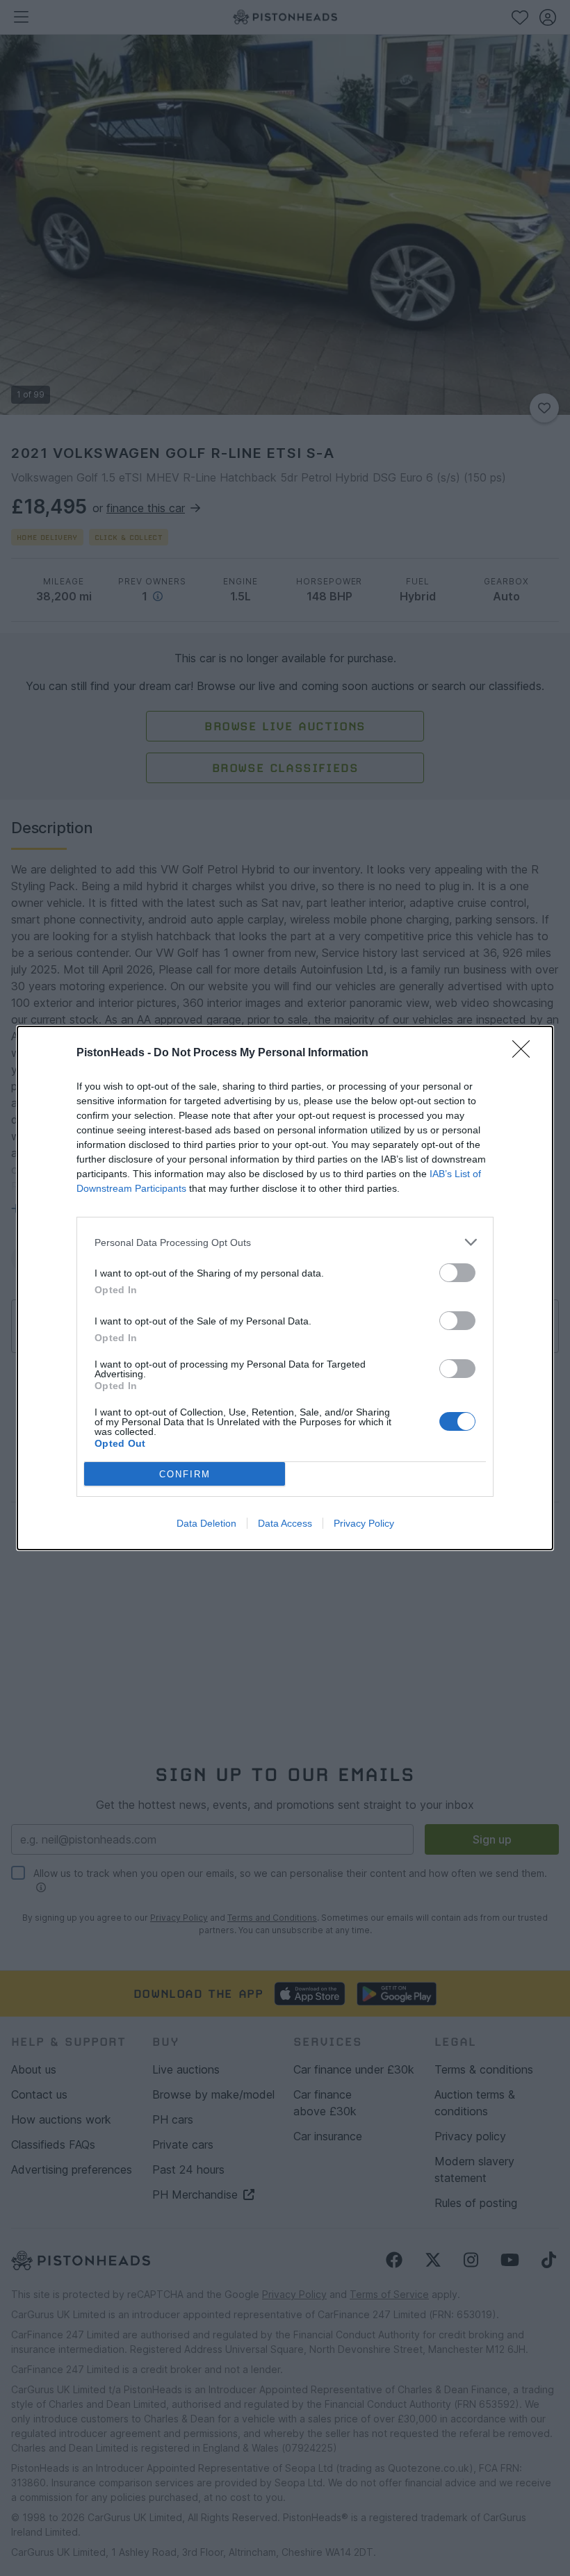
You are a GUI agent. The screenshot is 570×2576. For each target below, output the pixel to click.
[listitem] (285, 1242)
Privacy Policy (364, 1523)
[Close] (526, 1053)
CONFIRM (185, 1474)
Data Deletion (206, 1523)
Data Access (285, 1523)
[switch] (457, 1273)
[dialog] (285, 1288)
